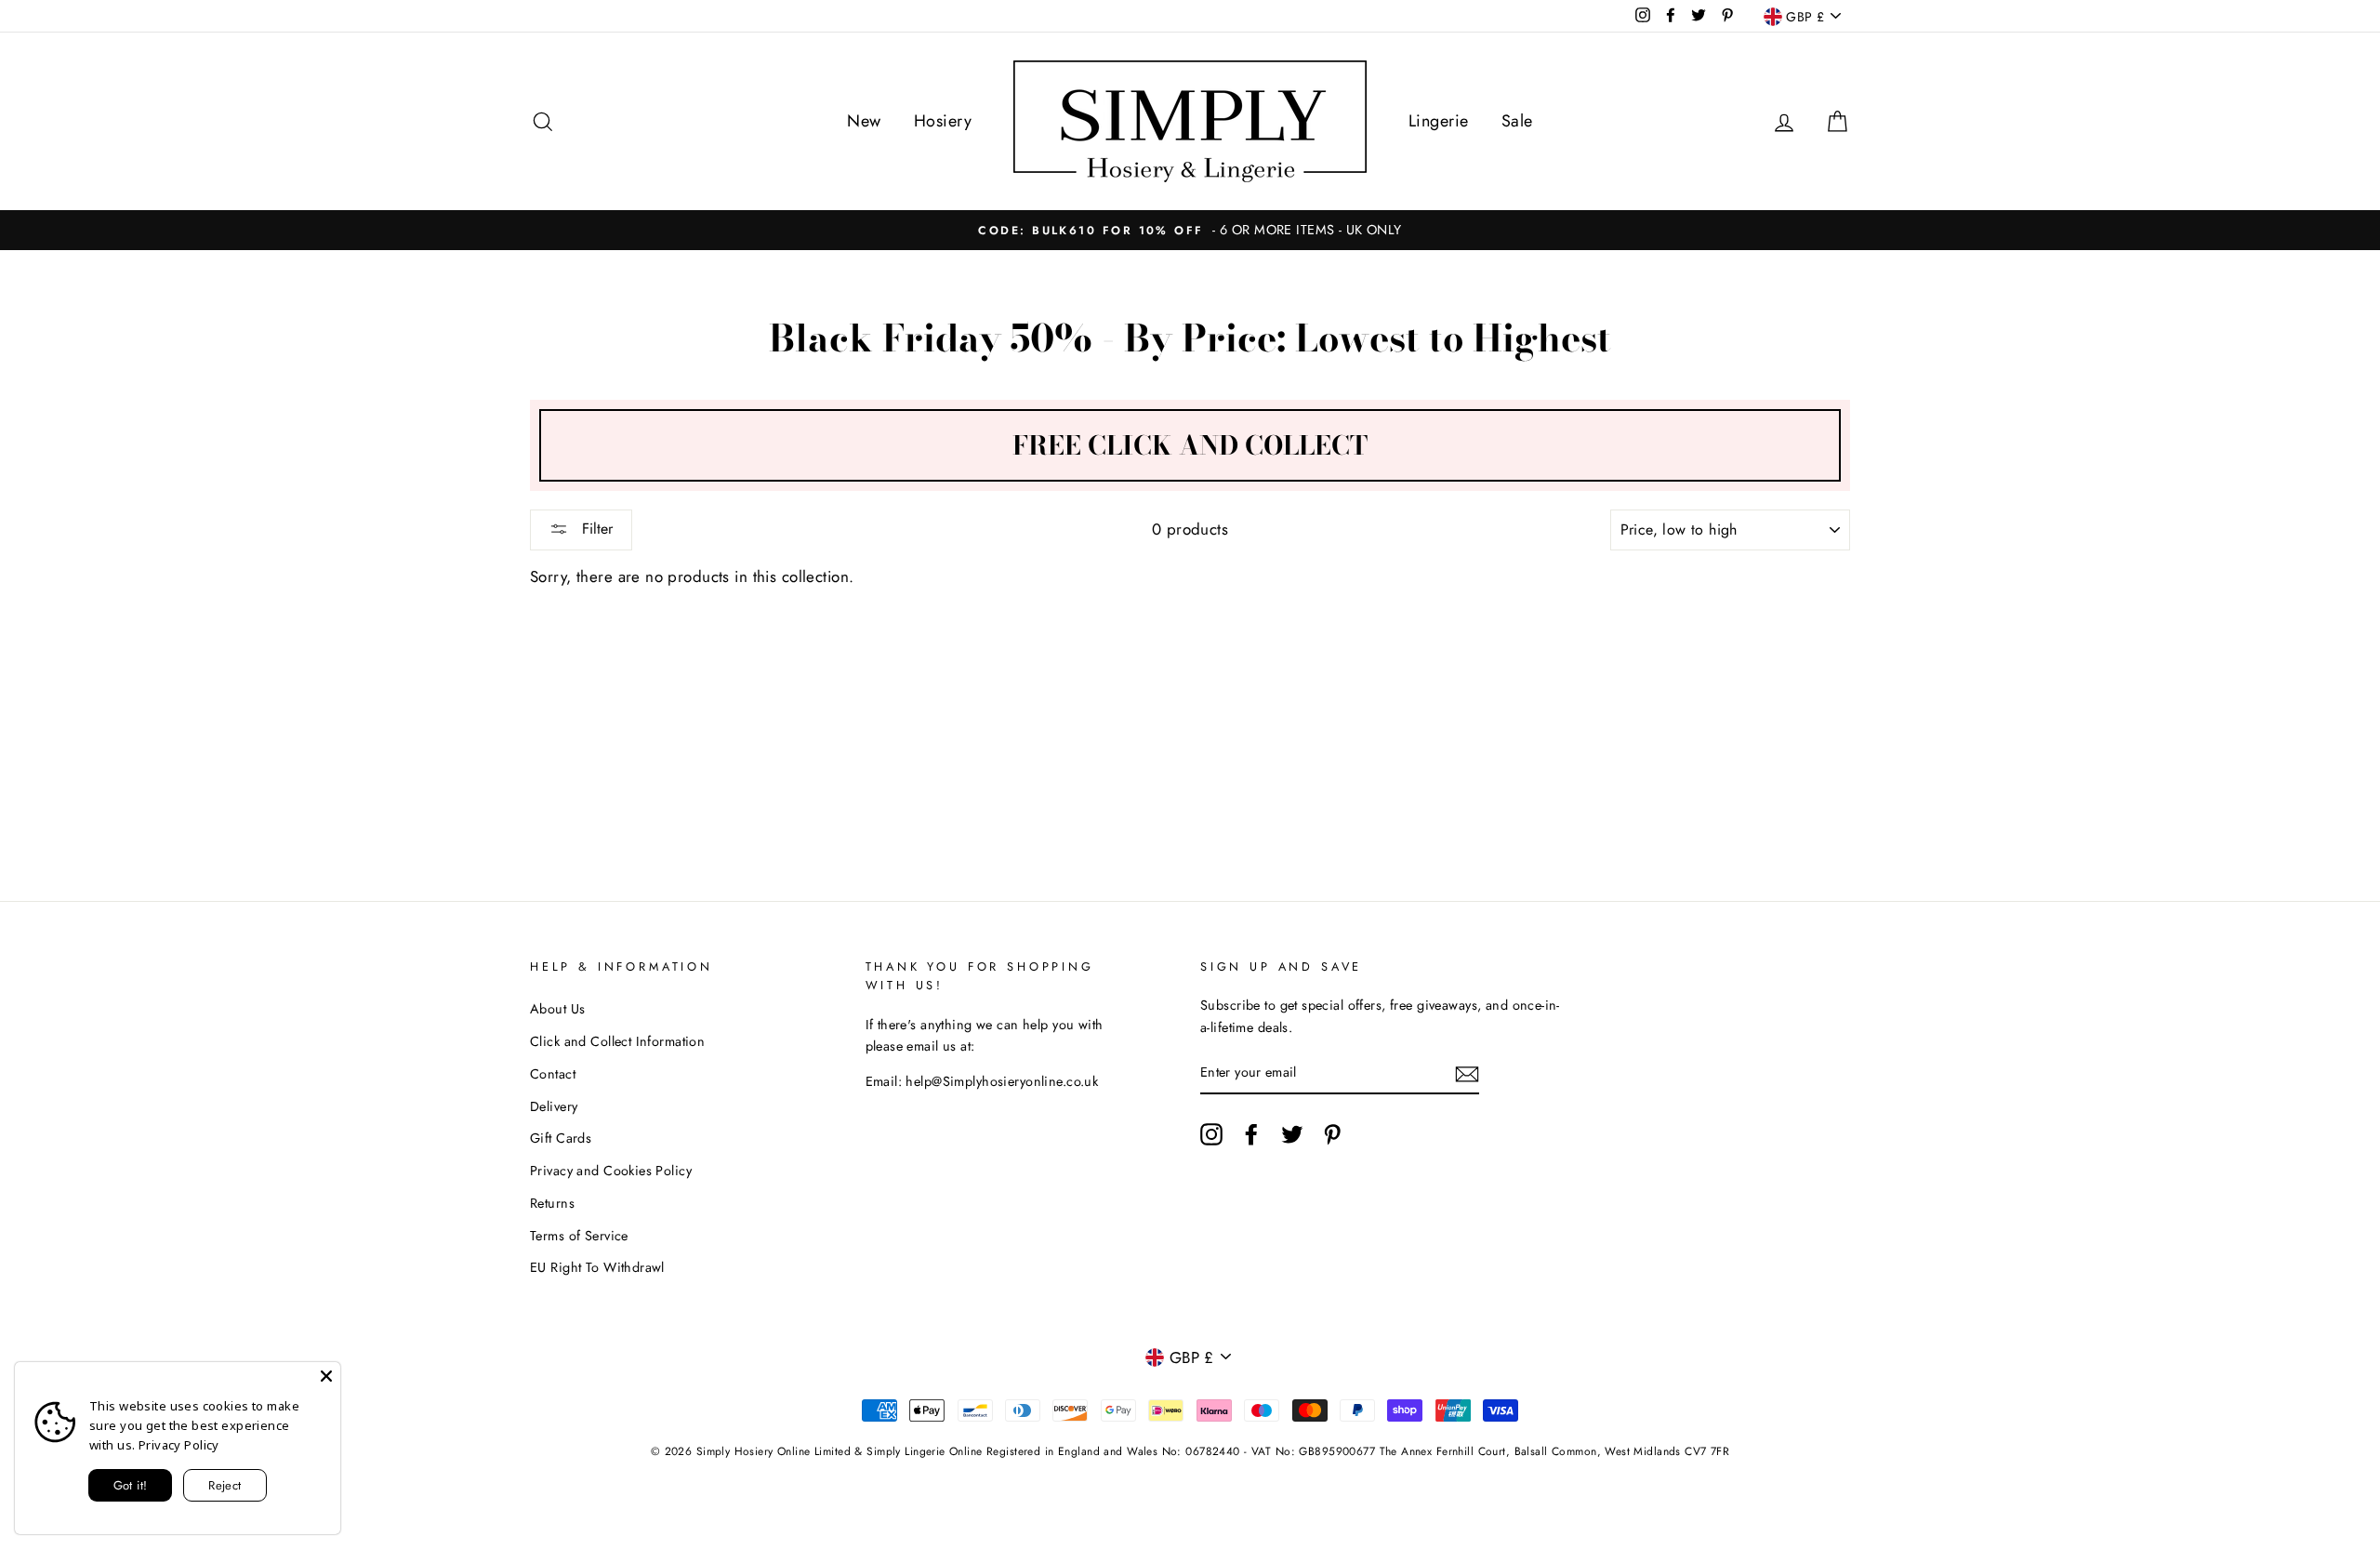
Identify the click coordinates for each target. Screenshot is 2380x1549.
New (864, 121)
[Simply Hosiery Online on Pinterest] (1332, 1134)
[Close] (326, 1376)
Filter (595, 529)
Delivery (554, 1106)
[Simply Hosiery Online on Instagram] (1211, 1134)
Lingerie (1438, 121)
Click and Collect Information (617, 1041)
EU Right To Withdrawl (597, 1267)
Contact (553, 1074)
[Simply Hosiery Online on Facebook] (1251, 1134)
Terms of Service (579, 1236)
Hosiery (943, 121)
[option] (1190, 230)
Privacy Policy (179, 1445)
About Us (557, 1009)
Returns (552, 1203)
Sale (1517, 121)
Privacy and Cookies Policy (611, 1171)
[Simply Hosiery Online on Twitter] (1292, 1134)
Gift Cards (561, 1138)
